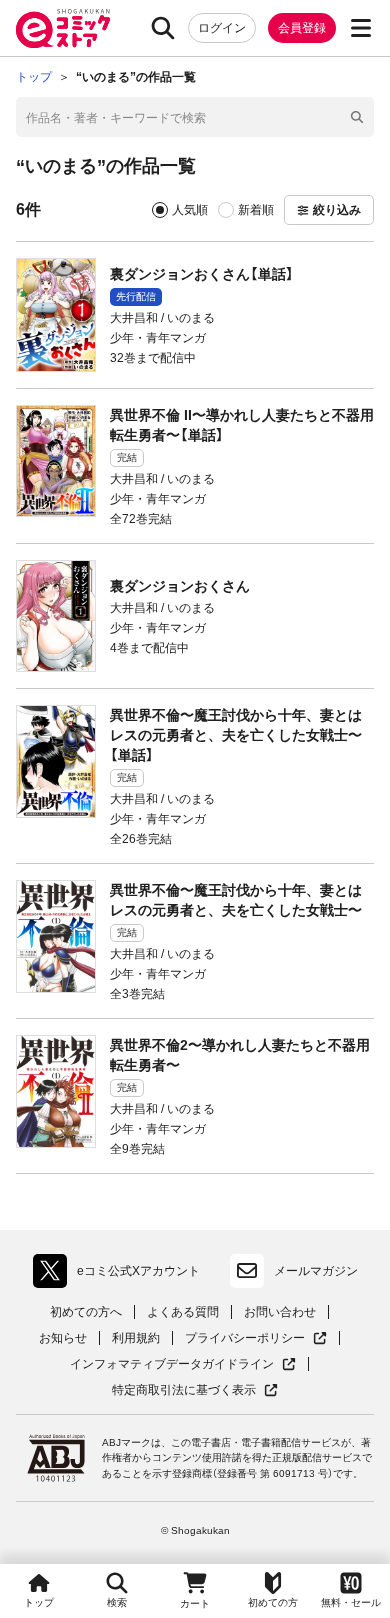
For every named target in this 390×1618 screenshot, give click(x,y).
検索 (117, 1602)
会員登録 (302, 28)
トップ (39, 1602)
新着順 (256, 210)
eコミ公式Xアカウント (121, 1275)
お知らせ (63, 1338)
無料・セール (351, 1602)
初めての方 (273, 1602)
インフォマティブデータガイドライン (172, 1364)
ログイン (222, 28)
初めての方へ (86, 1312)
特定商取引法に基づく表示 (195, 1390)
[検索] (163, 28)
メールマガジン (316, 1271)
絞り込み (337, 210)
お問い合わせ (280, 1312)
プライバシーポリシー (256, 1338)
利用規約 (136, 1338)
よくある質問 (183, 1312)
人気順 (190, 210)
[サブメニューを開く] (361, 28)
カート (195, 1603)
